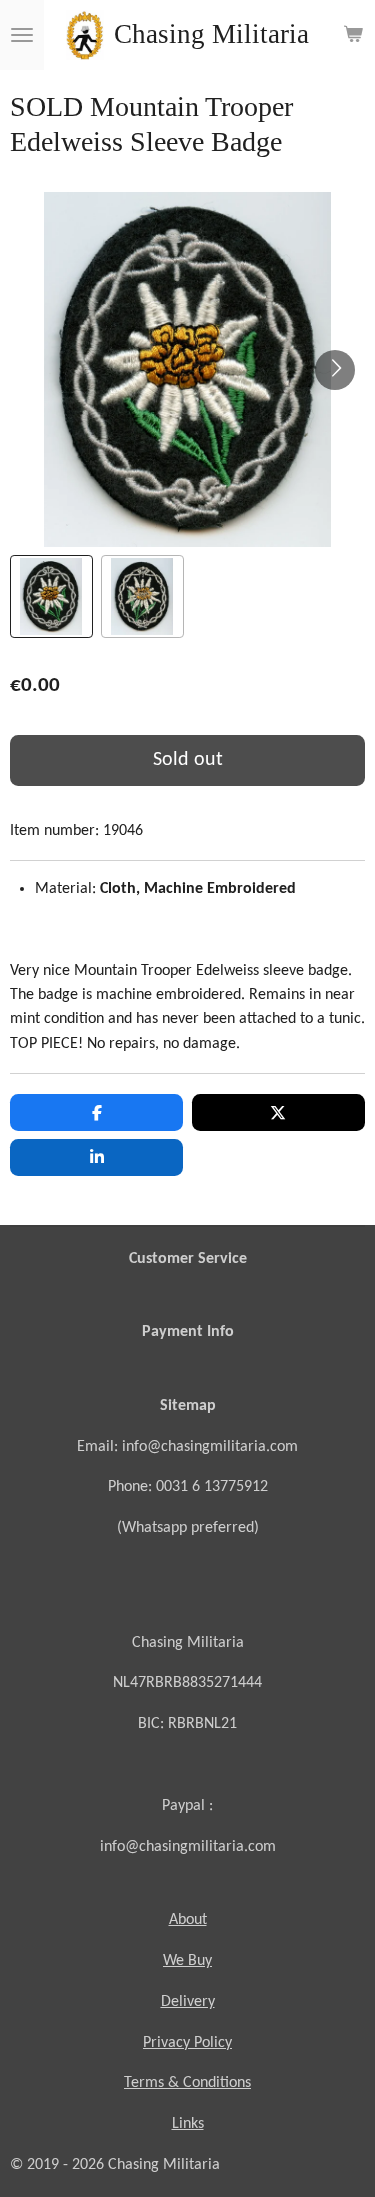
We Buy (187, 1961)
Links (188, 2124)
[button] (51, 596)
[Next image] (335, 370)
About (188, 1920)
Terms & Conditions (187, 2083)
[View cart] (353, 35)
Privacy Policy (187, 2043)
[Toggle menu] (22, 35)
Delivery (188, 2002)
